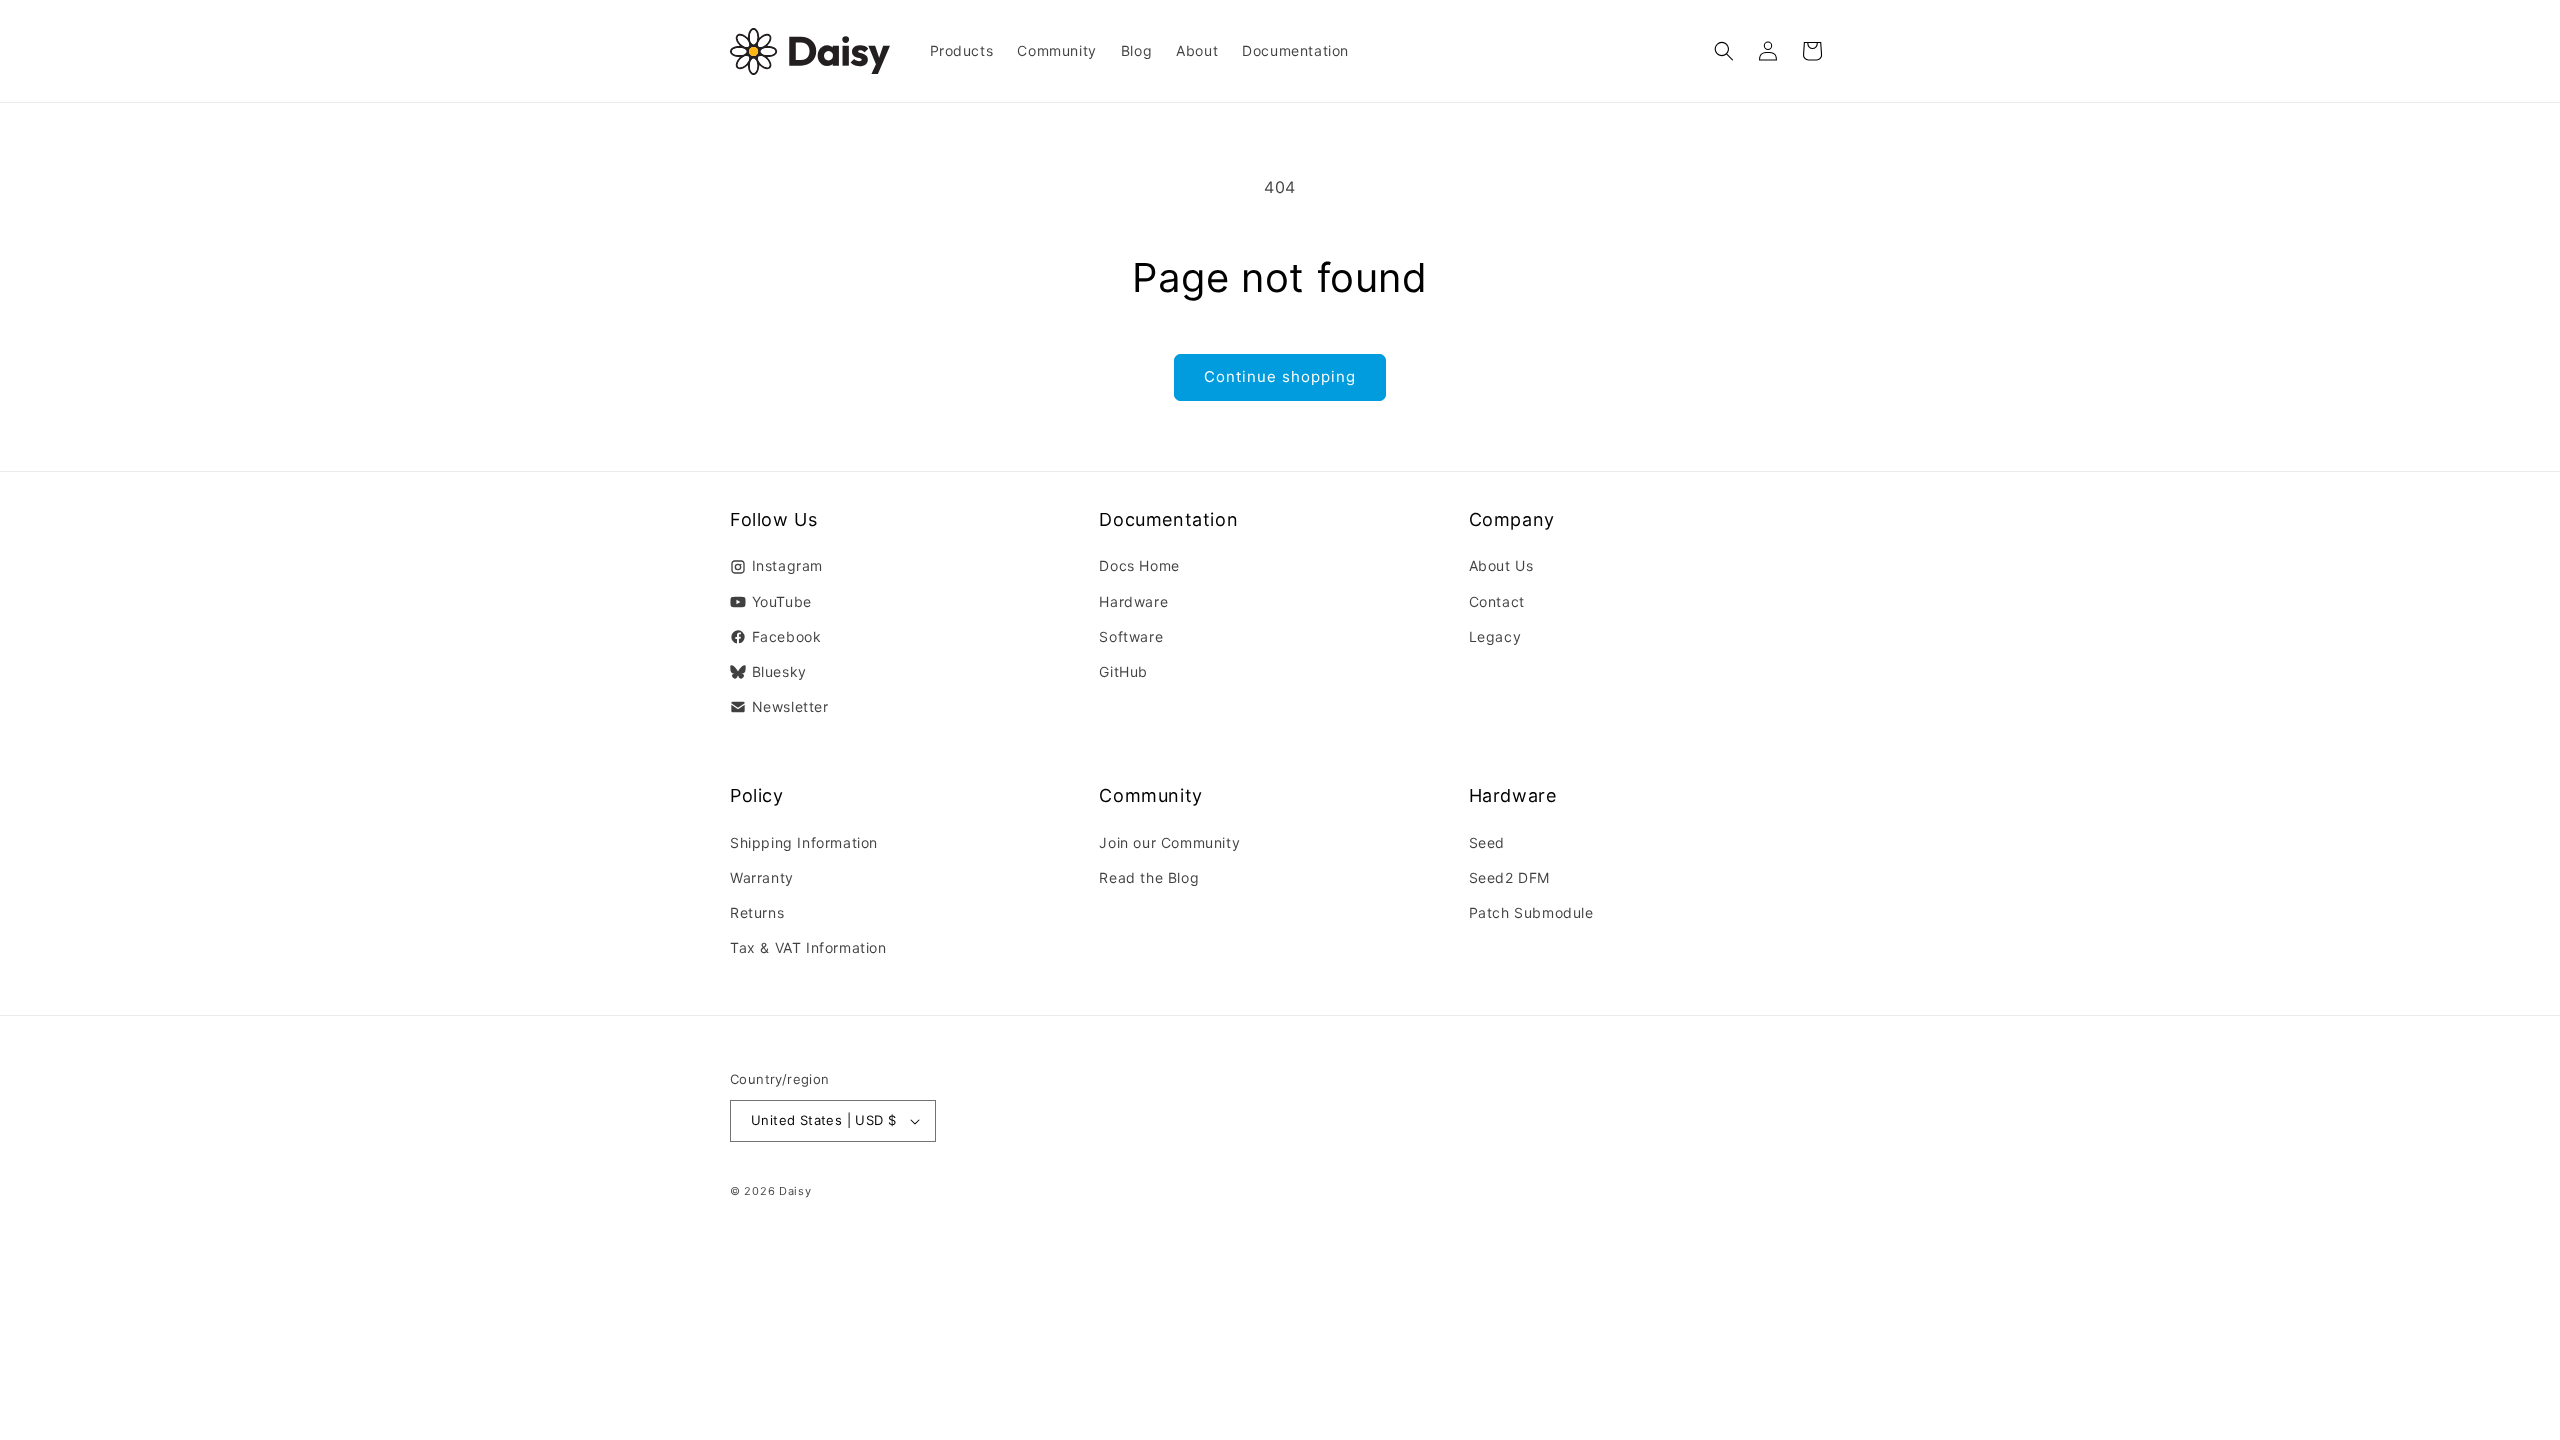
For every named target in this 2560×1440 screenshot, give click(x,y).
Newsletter (790, 706)
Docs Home (1139, 565)
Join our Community (1169, 842)
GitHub (1123, 671)
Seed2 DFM (1509, 877)
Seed (1487, 842)
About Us (1501, 565)
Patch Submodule (1531, 912)
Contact (1497, 601)
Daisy (795, 1191)
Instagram (787, 565)
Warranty (762, 877)
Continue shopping (1280, 376)
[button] (1724, 51)
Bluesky (779, 671)
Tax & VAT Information (808, 947)
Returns (757, 912)
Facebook (786, 636)
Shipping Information (804, 842)
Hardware (1133, 601)
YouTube (782, 601)
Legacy (1495, 636)
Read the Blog (1149, 877)
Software (1131, 636)
